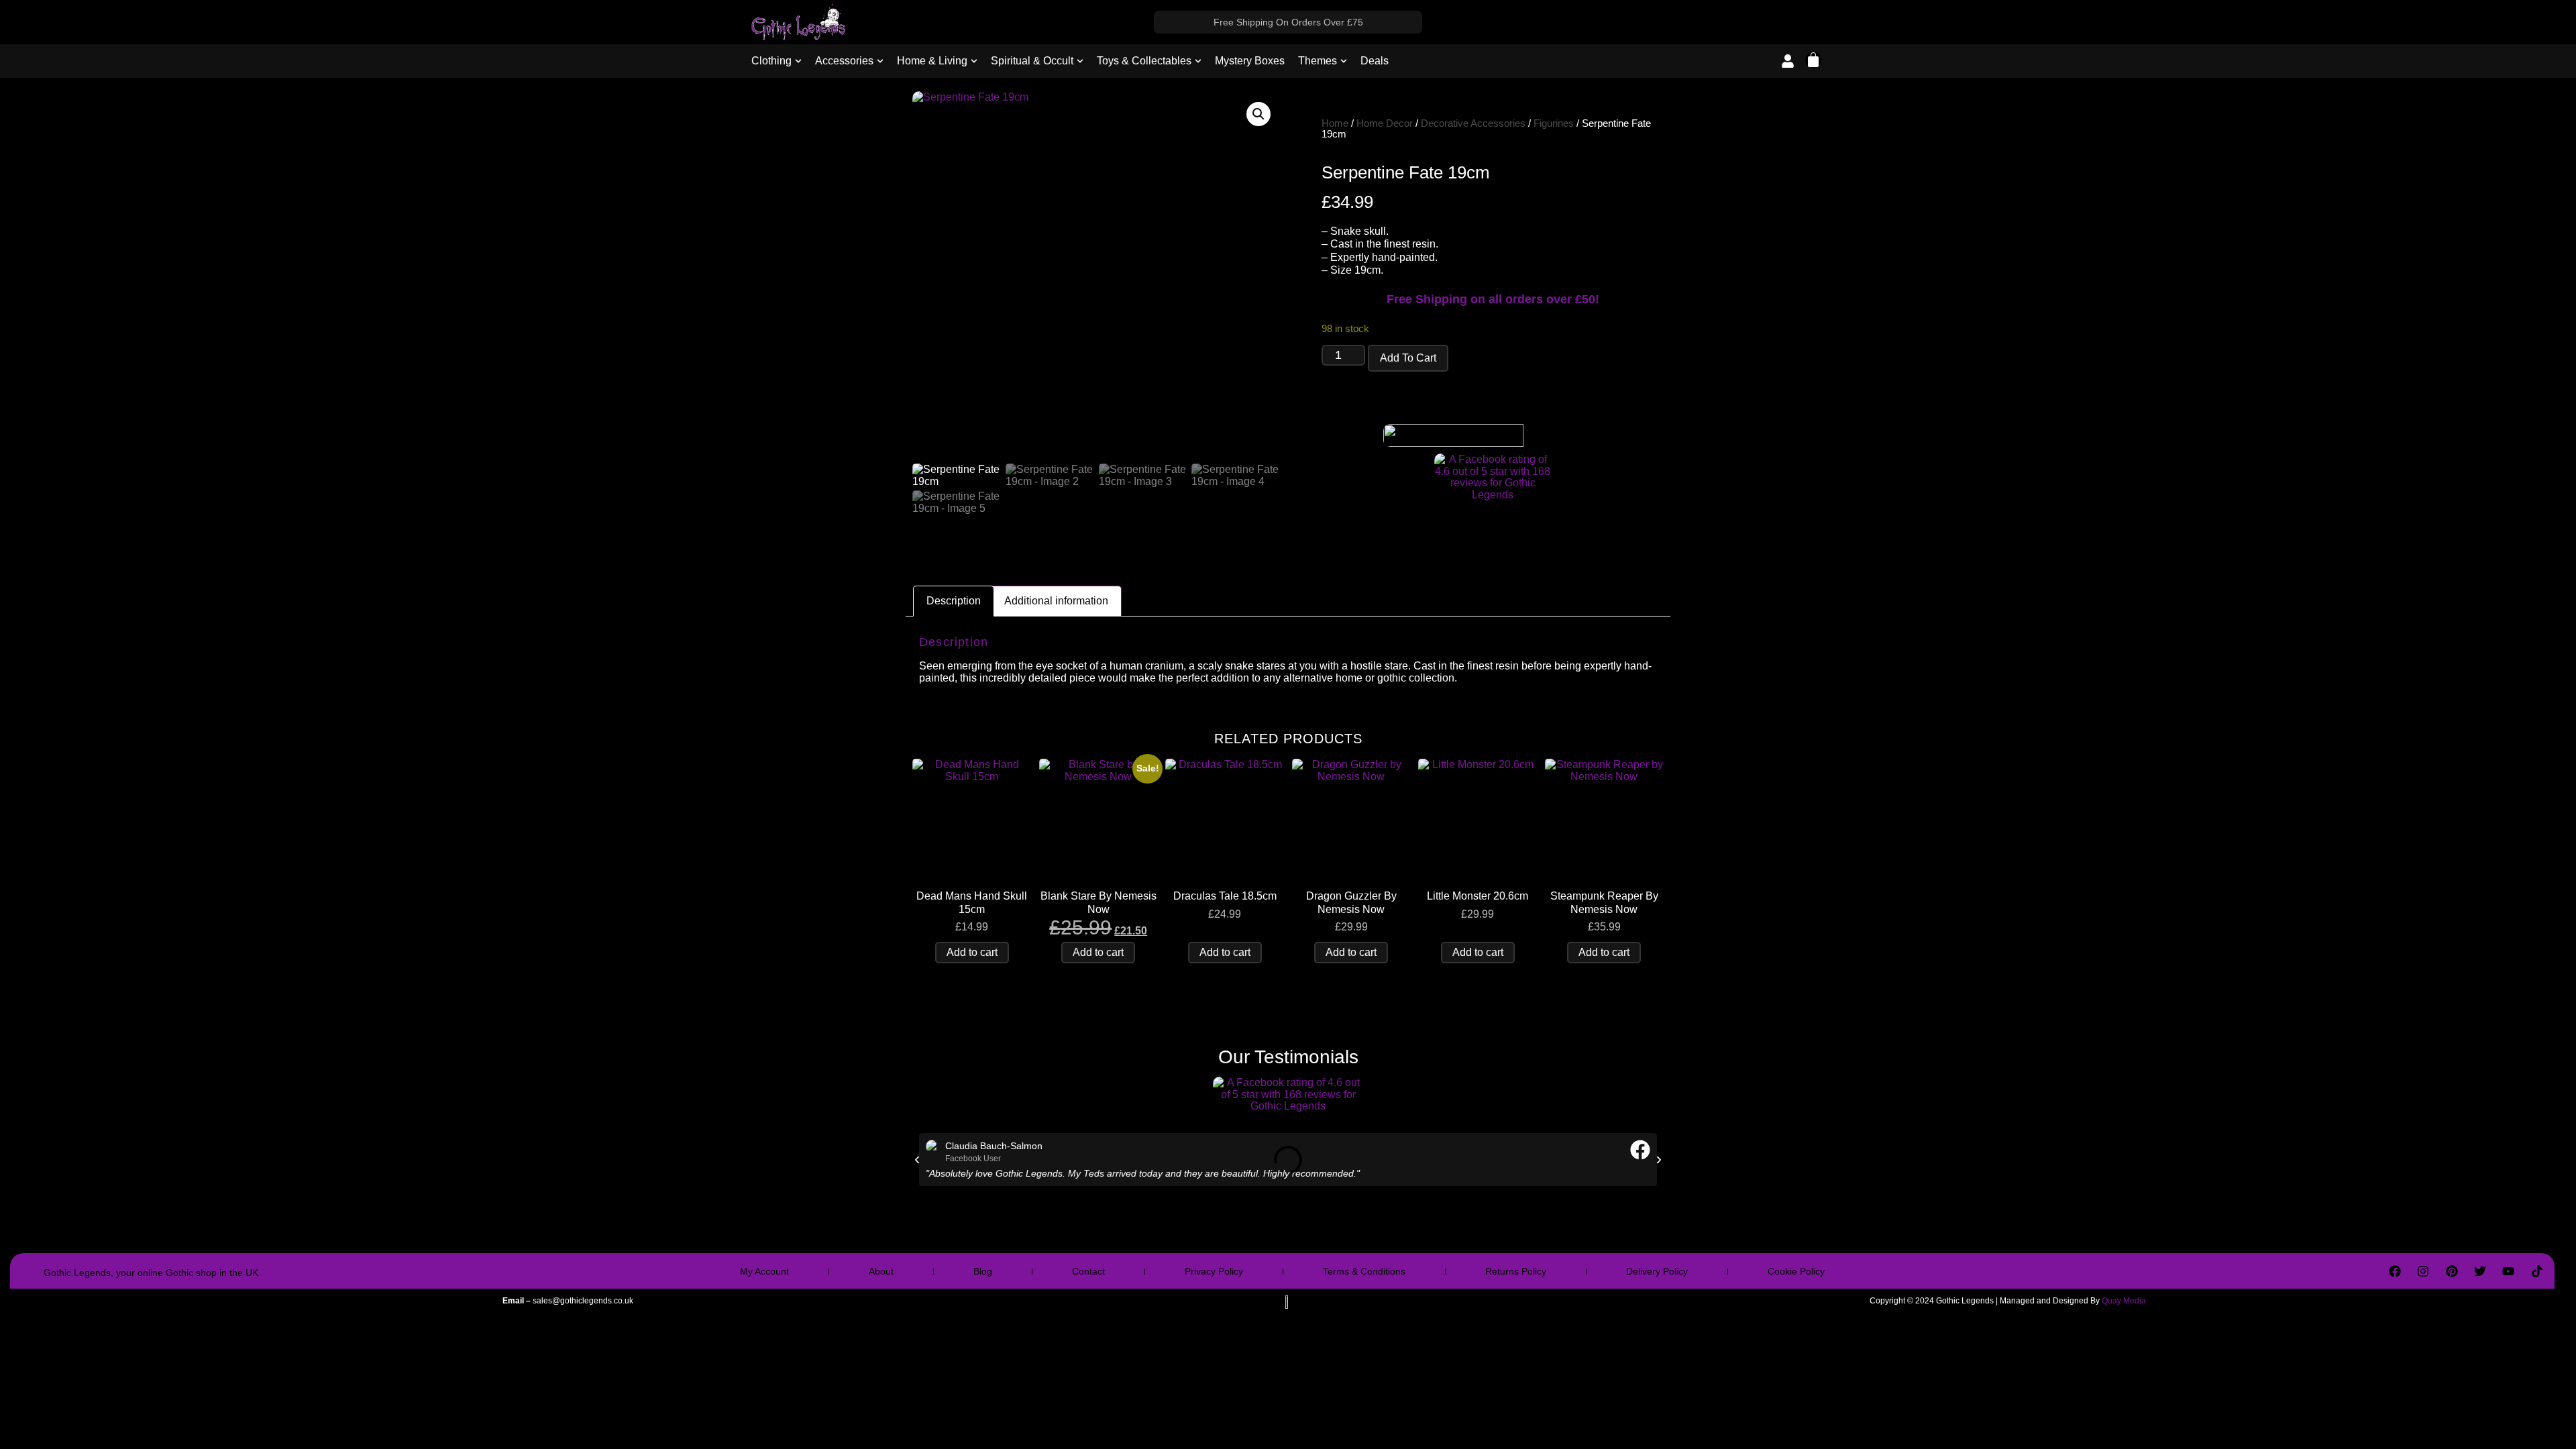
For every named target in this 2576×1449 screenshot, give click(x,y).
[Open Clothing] (798, 61)
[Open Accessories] (880, 61)
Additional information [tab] (1056, 601)
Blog (983, 1271)
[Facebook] (2395, 1271)
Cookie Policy (1796, 1271)
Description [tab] (954, 601)
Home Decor (1385, 123)
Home (1335, 123)
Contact (1088, 1271)
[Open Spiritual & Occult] (1080, 61)
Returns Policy (1516, 1271)
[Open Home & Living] (974, 61)
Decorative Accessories (1473, 123)
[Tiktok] (2537, 1271)
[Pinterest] (2451, 1271)
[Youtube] (2508, 1271)
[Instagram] (2423, 1271)
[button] (1258, 114)
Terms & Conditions (1364, 1271)
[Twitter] (2480, 1271)
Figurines (1554, 123)
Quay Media (2124, 1301)
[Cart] (1813, 60)
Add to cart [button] (972, 952)
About (881, 1271)
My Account (764, 1271)
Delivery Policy (1657, 1271)
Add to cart (1408, 358)
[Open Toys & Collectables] (1198, 61)
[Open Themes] (1344, 61)
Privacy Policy (1214, 1271)
